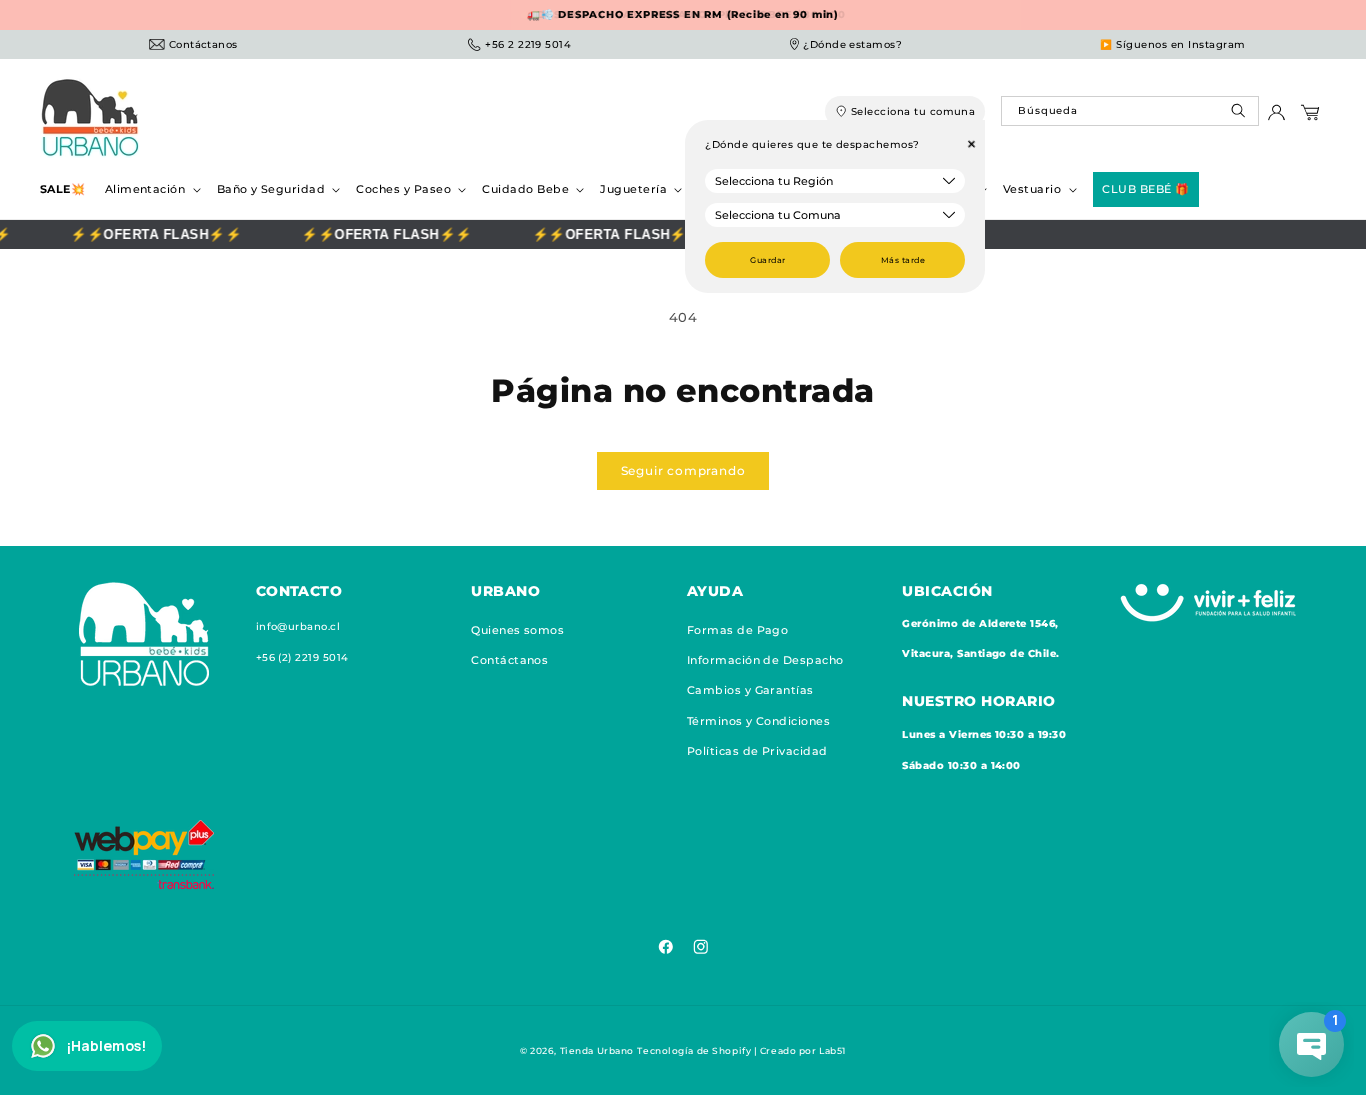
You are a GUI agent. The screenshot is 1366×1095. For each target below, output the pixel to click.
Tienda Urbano (597, 1050)
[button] (151, 189)
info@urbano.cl (298, 626)
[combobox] (1129, 111)
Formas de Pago (738, 630)
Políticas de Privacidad (757, 751)
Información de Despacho (765, 660)
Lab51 (832, 1050)
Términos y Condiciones (759, 721)
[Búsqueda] (1240, 115)
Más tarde (903, 260)
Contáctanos (509, 660)
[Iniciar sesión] (1276, 117)
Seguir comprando (683, 470)
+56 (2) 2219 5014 (302, 657)
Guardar (767, 260)
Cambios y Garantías (750, 690)
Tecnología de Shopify (694, 1050)
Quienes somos (517, 630)
